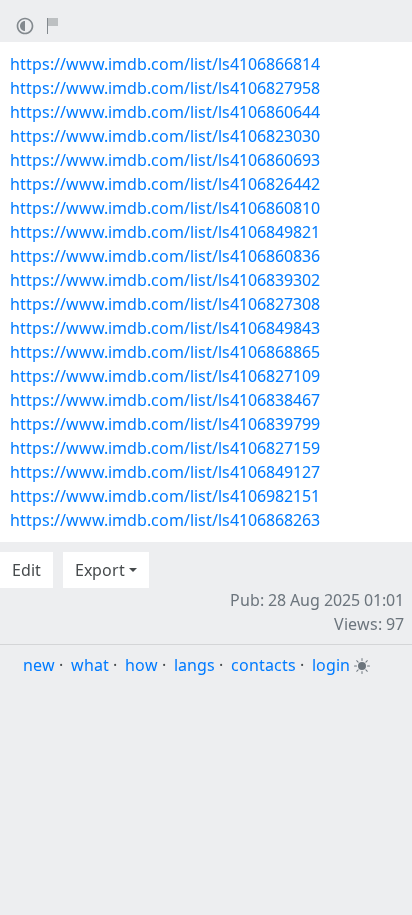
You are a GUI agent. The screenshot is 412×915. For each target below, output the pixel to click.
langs (194, 665)
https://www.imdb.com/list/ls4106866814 (165, 64)
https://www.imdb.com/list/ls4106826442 (165, 184)
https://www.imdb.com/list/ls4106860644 (165, 112)
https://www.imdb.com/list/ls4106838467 (165, 400)
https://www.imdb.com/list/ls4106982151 (165, 496)
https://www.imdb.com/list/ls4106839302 (165, 280)
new (39, 665)
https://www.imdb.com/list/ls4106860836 (165, 256)
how (141, 665)
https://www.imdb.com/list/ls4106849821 (165, 232)
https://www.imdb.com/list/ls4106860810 (165, 208)
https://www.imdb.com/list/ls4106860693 (165, 160)
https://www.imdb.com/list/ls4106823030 (165, 136)
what (90, 665)
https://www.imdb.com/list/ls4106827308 (165, 304)
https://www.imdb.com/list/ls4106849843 (165, 328)
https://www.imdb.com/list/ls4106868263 (165, 520)
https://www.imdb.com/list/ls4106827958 (165, 88)
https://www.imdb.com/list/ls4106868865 (165, 352)
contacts (263, 665)
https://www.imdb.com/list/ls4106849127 (165, 472)
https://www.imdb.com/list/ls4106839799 (165, 424)
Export (100, 570)
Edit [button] (26, 570)
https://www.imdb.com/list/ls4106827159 (165, 448)
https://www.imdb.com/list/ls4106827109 (165, 376)
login (331, 665)
